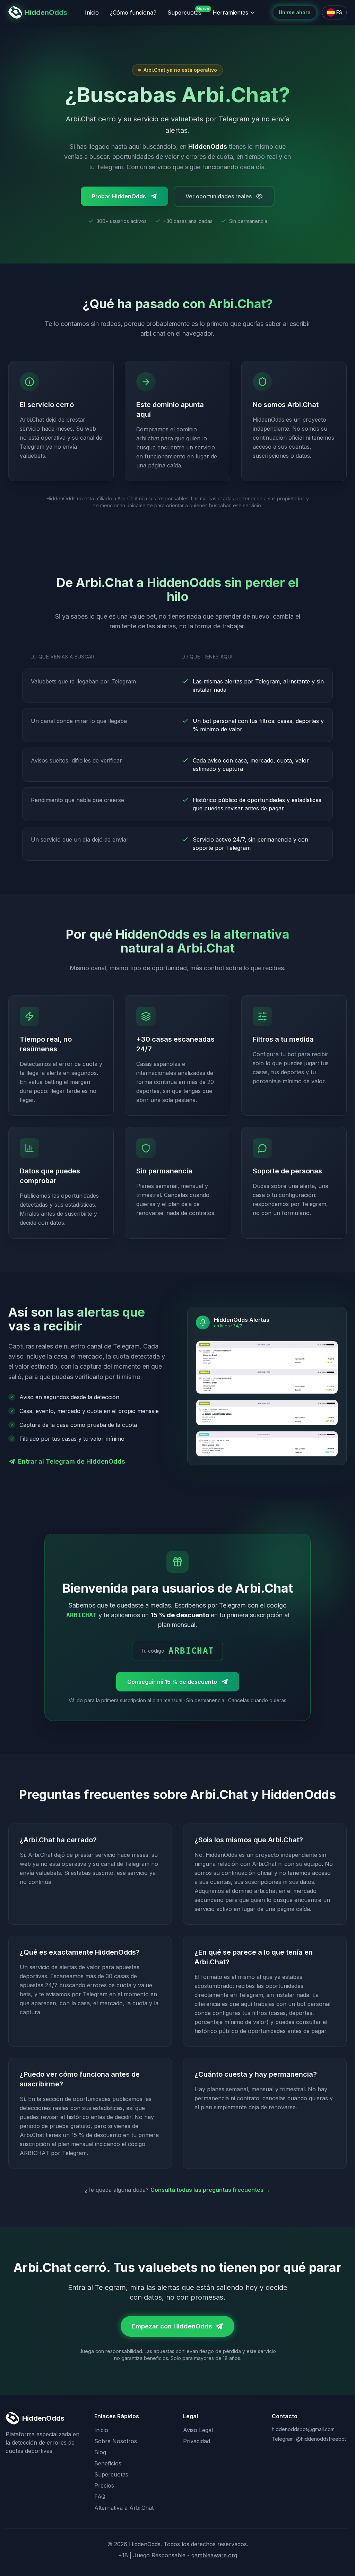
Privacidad (197, 2441)
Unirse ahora (295, 12)
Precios (104, 2485)
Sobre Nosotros (116, 2441)
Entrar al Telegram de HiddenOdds (72, 1461)
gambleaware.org (214, 2555)
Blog (100, 2452)
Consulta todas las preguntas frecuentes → (210, 2190)
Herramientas (230, 12)
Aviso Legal (198, 2430)
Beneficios (108, 2463)
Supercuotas (184, 12)
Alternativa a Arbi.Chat (124, 2508)
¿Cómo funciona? (133, 12)
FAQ (100, 2497)
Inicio (92, 12)
